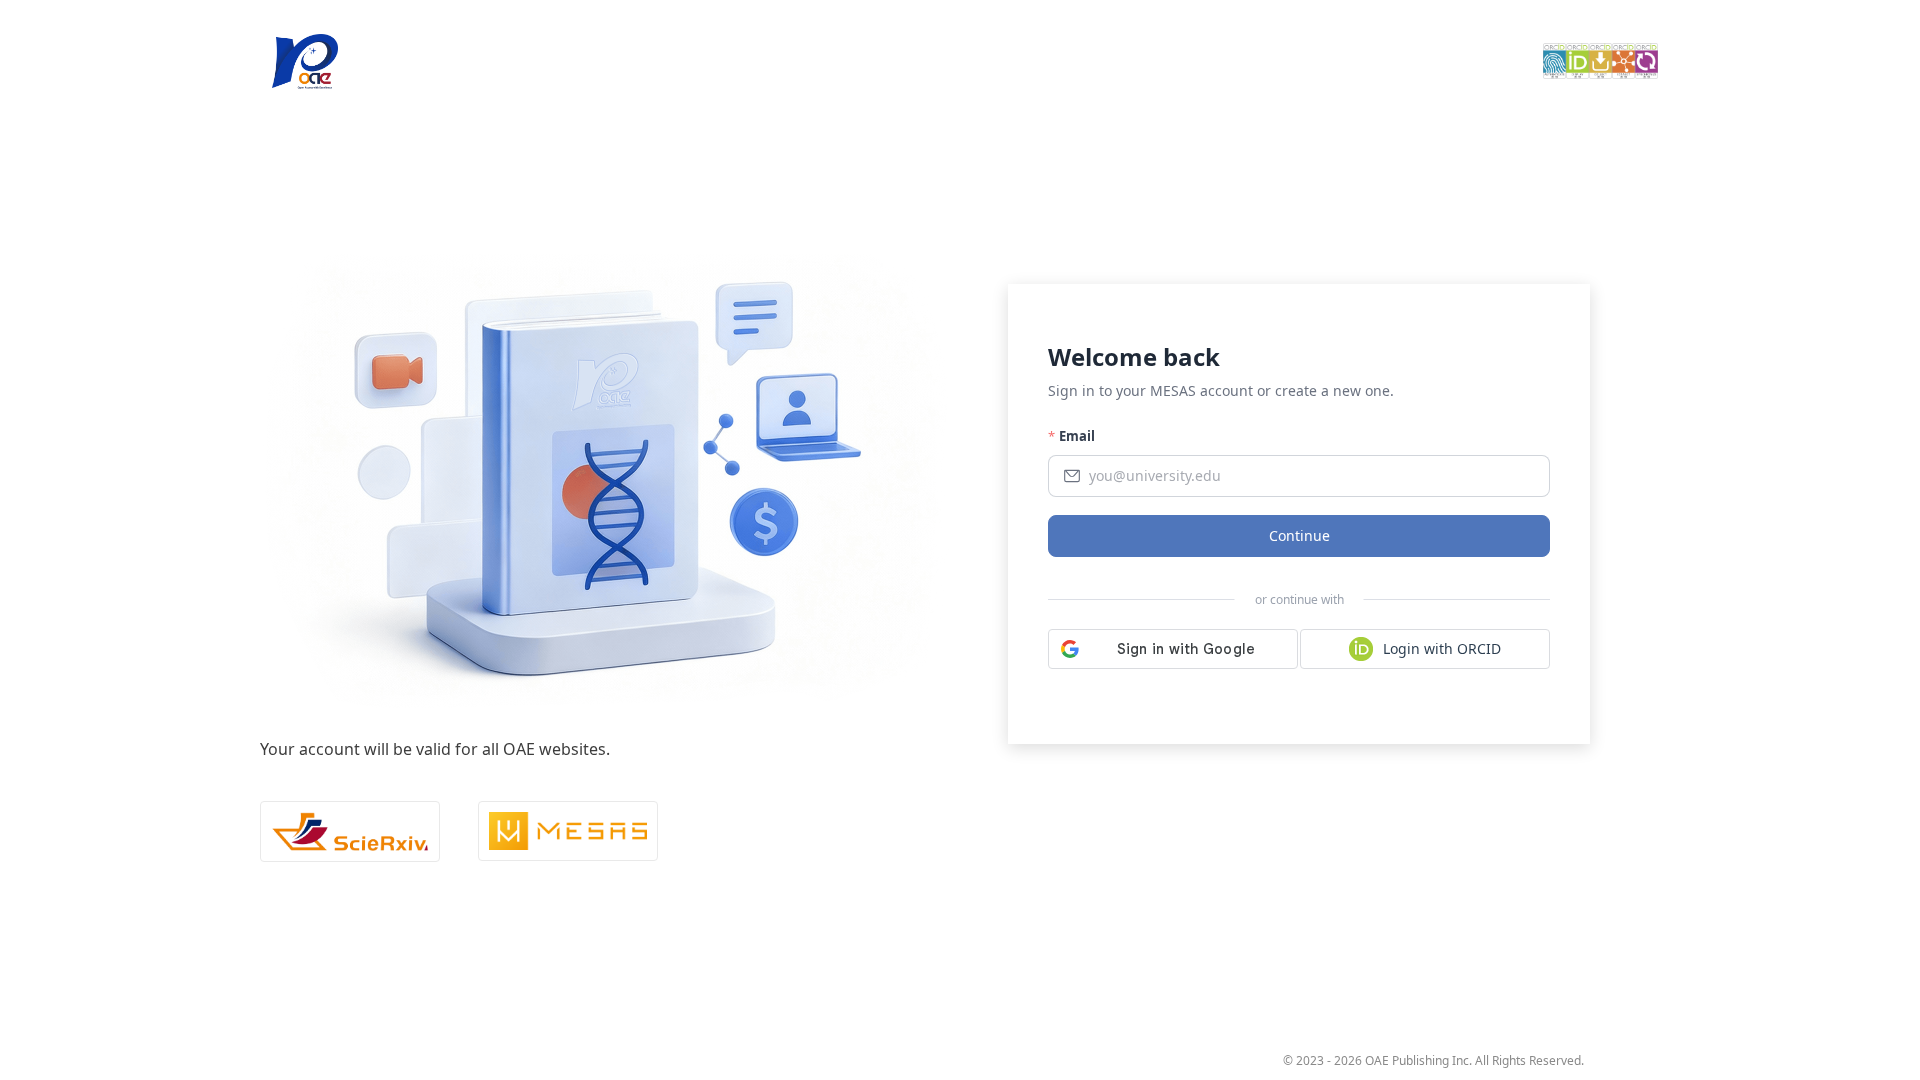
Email (1077, 436)
